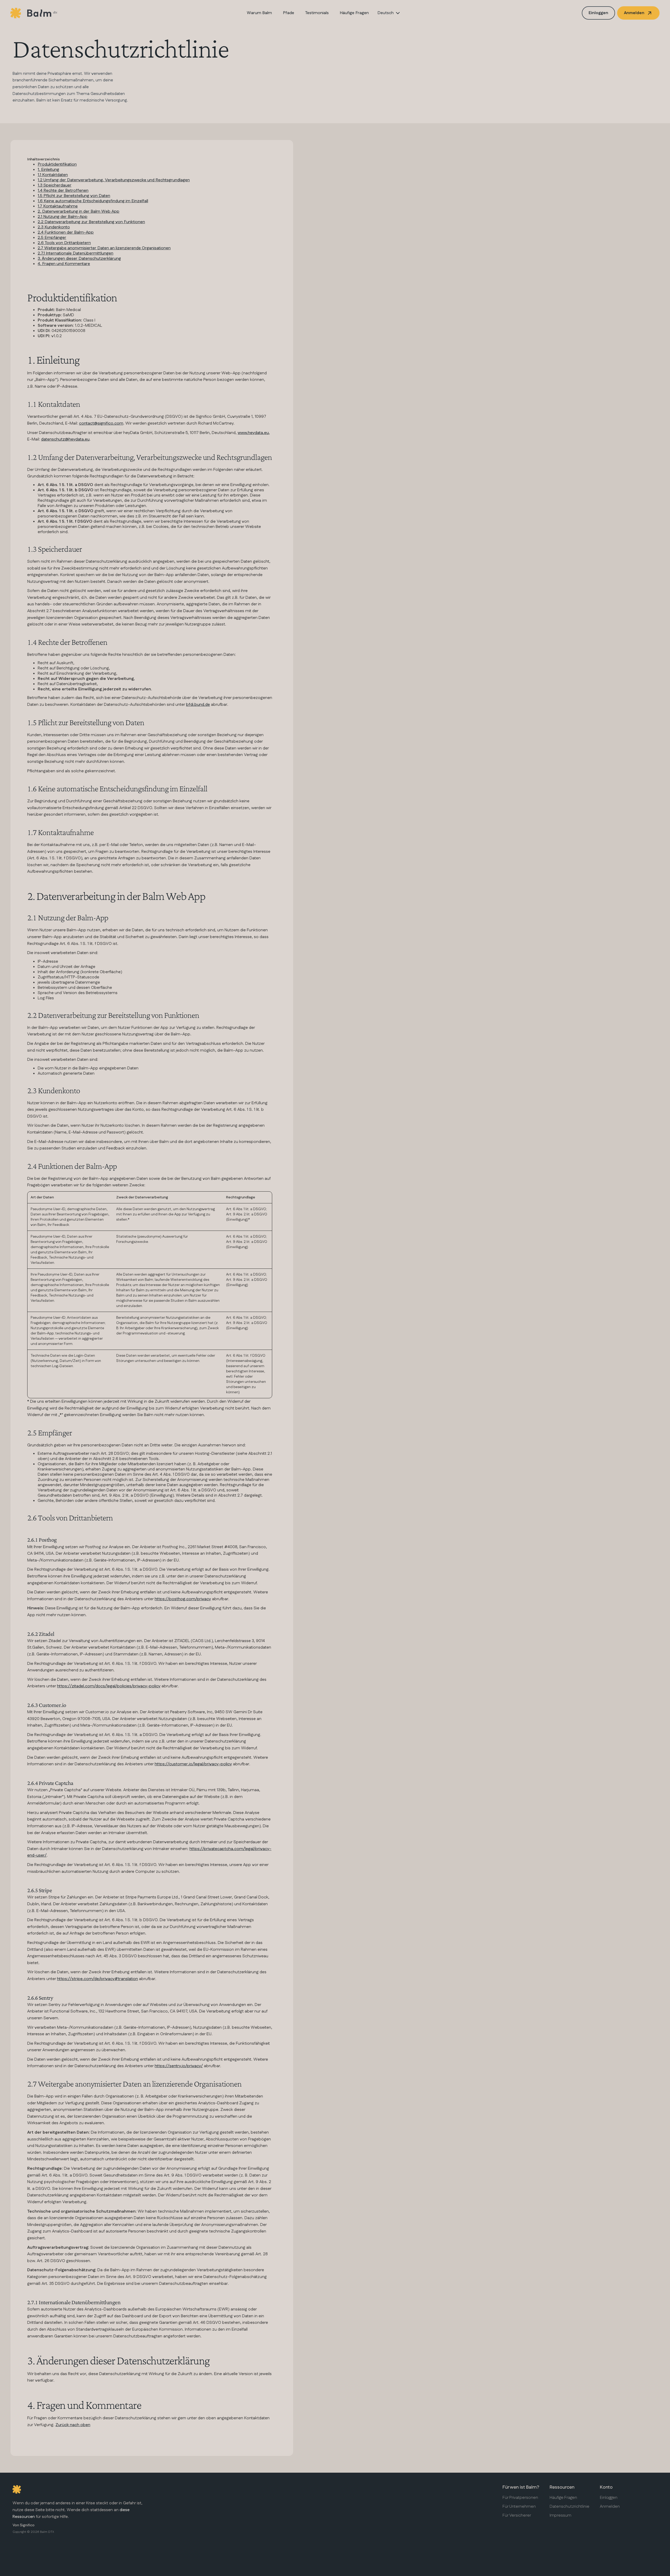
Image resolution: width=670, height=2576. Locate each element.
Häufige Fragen (354, 13)
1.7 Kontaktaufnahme (58, 206)
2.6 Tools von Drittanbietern (64, 243)
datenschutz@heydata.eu (65, 439)
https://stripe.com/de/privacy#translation (97, 1979)
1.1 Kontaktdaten (53, 175)
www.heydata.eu (253, 433)
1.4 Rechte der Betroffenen (63, 191)
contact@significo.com (101, 423)
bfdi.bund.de (198, 705)
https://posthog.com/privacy (183, 1599)
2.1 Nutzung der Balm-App (63, 217)
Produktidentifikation (57, 164)
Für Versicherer (517, 2516)
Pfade (289, 13)
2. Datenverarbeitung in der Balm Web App (79, 212)
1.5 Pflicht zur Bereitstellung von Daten (74, 196)
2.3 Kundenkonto (54, 227)
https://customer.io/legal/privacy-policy (193, 1764)
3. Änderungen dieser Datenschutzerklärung (79, 259)
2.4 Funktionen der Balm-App (66, 232)
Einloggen (598, 13)
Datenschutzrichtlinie (569, 2507)
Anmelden (610, 2507)
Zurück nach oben (73, 2425)
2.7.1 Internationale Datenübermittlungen (76, 253)
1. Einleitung (48, 170)
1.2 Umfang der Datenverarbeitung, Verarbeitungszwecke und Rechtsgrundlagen (114, 180)
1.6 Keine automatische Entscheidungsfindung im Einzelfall (93, 201)
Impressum (560, 2516)
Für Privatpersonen (520, 2498)
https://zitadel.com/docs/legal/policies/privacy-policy (109, 1686)
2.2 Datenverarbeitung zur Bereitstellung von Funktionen (91, 222)
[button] (389, 13)
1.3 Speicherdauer (55, 185)
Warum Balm (259, 13)
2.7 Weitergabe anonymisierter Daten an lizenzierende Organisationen (104, 248)
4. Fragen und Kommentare (64, 264)
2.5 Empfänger (52, 238)
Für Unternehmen (519, 2507)
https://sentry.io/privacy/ (179, 2066)
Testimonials (317, 13)
